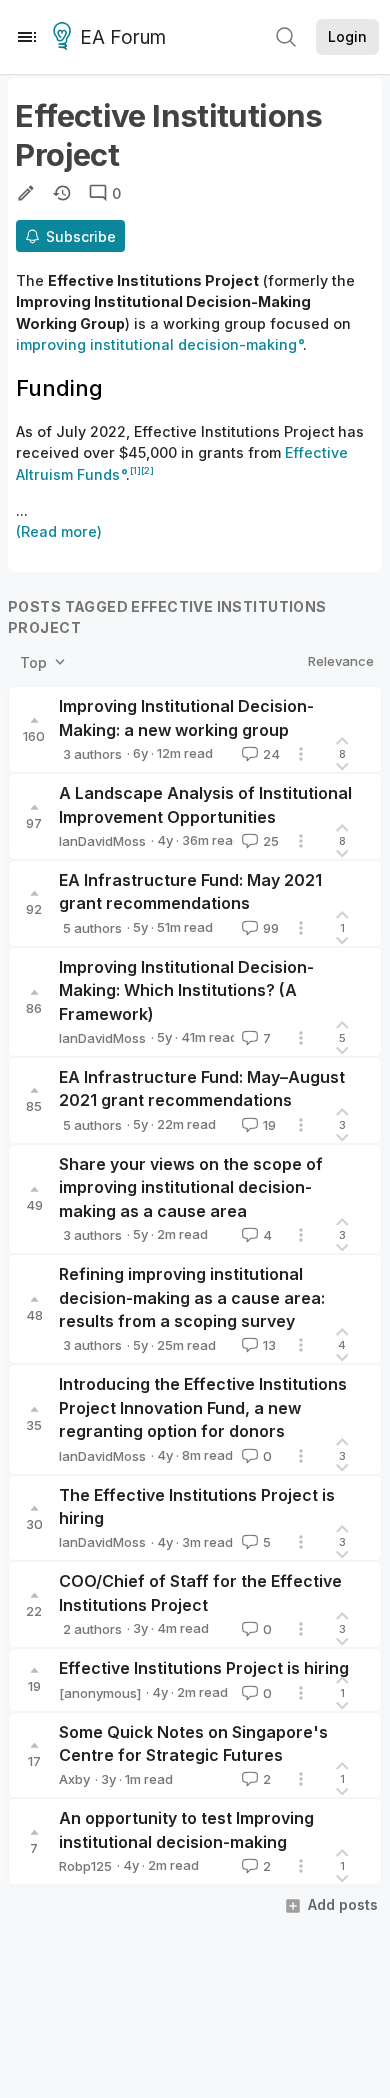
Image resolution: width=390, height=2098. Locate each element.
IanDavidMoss (102, 841)
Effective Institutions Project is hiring (204, 1668)
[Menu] (27, 37)
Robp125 (85, 1866)
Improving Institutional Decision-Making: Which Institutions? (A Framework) (186, 990)
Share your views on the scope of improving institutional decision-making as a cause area (191, 1187)
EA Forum (123, 37)
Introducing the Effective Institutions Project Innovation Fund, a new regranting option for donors (203, 1407)
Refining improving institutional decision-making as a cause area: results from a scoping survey (192, 1297)
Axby (74, 1779)
